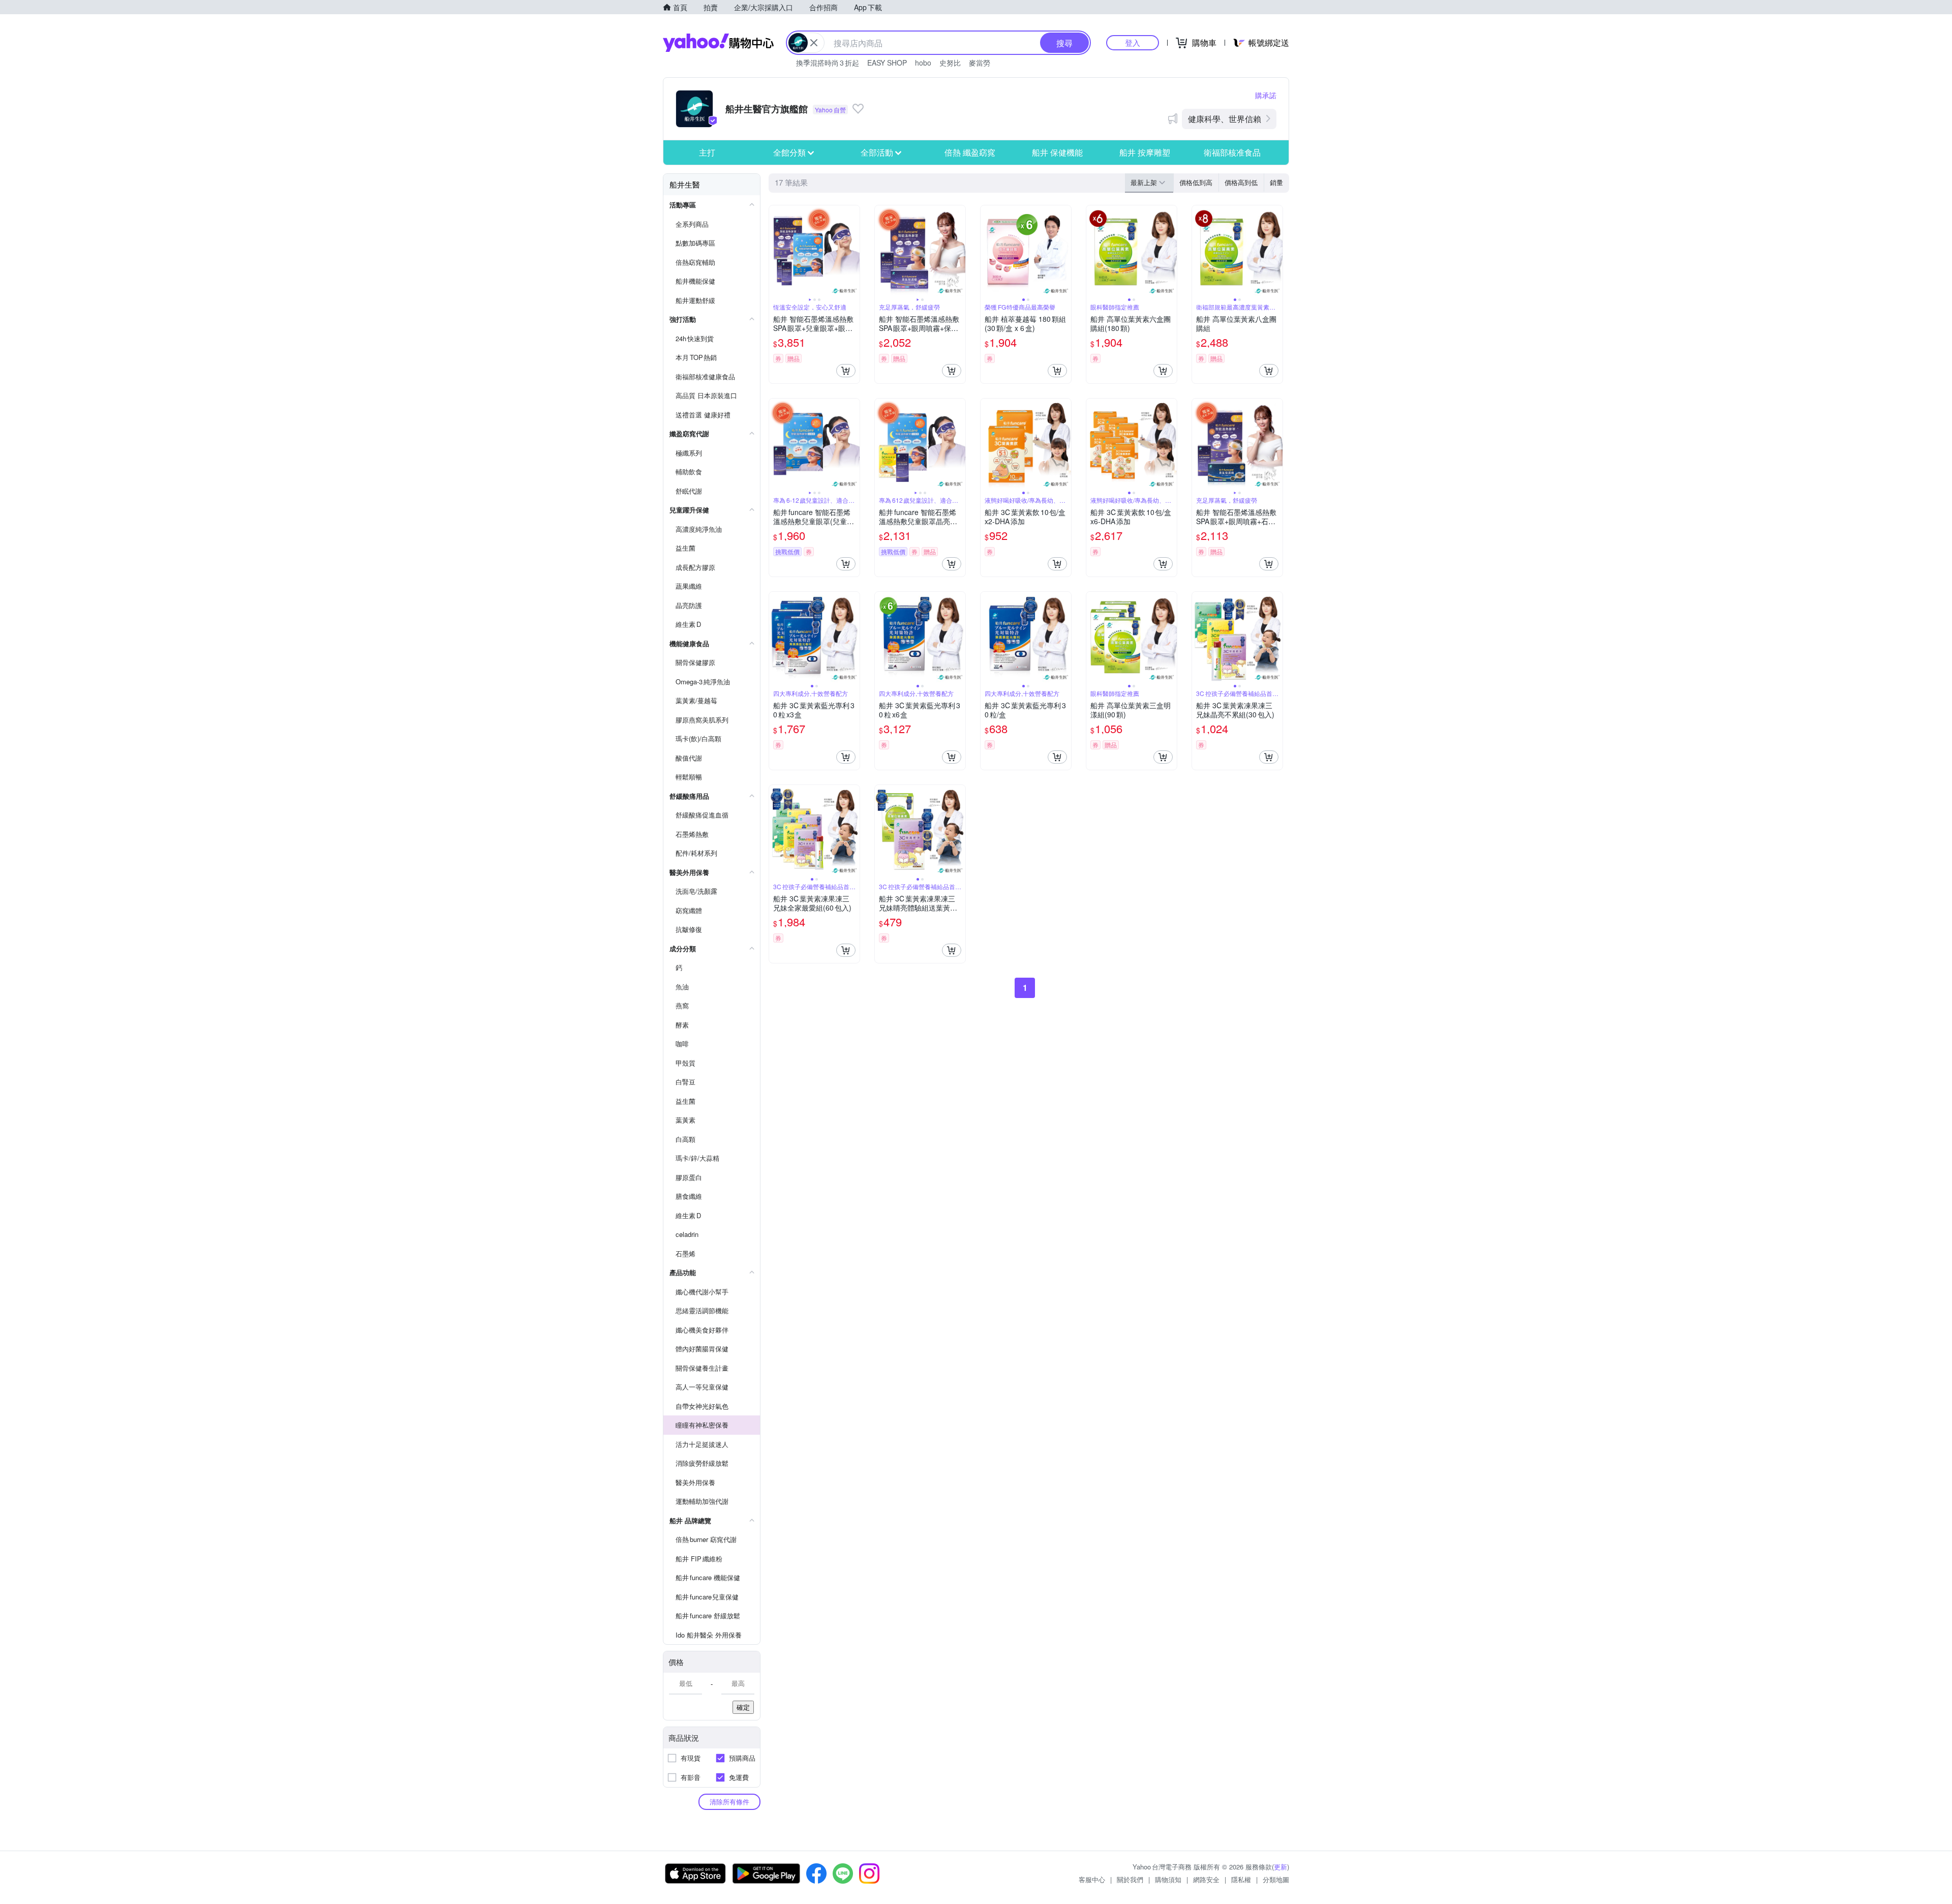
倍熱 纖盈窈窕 (970, 152)
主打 (707, 152)
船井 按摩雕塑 (1145, 152)
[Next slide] (853, 251)
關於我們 (1130, 1879)
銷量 (1276, 182)
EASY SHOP (887, 63)
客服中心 (1092, 1879)
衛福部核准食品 (1232, 152)
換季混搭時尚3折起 (828, 63)
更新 (1280, 1867)
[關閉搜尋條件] (814, 43)
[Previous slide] (776, 251)
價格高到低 (1241, 182)
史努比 (950, 63)
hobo (923, 63)
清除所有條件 (729, 1802)
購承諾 (1266, 95)
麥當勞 (980, 63)
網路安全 (1206, 1879)
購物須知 (1168, 1879)
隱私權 (1241, 1879)
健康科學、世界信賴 (1225, 119)
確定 (743, 1707)
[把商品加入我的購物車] (846, 371)
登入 (1133, 42)
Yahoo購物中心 (718, 43)
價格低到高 (1196, 182)
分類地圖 (1276, 1879)
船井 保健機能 (1057, 152)
